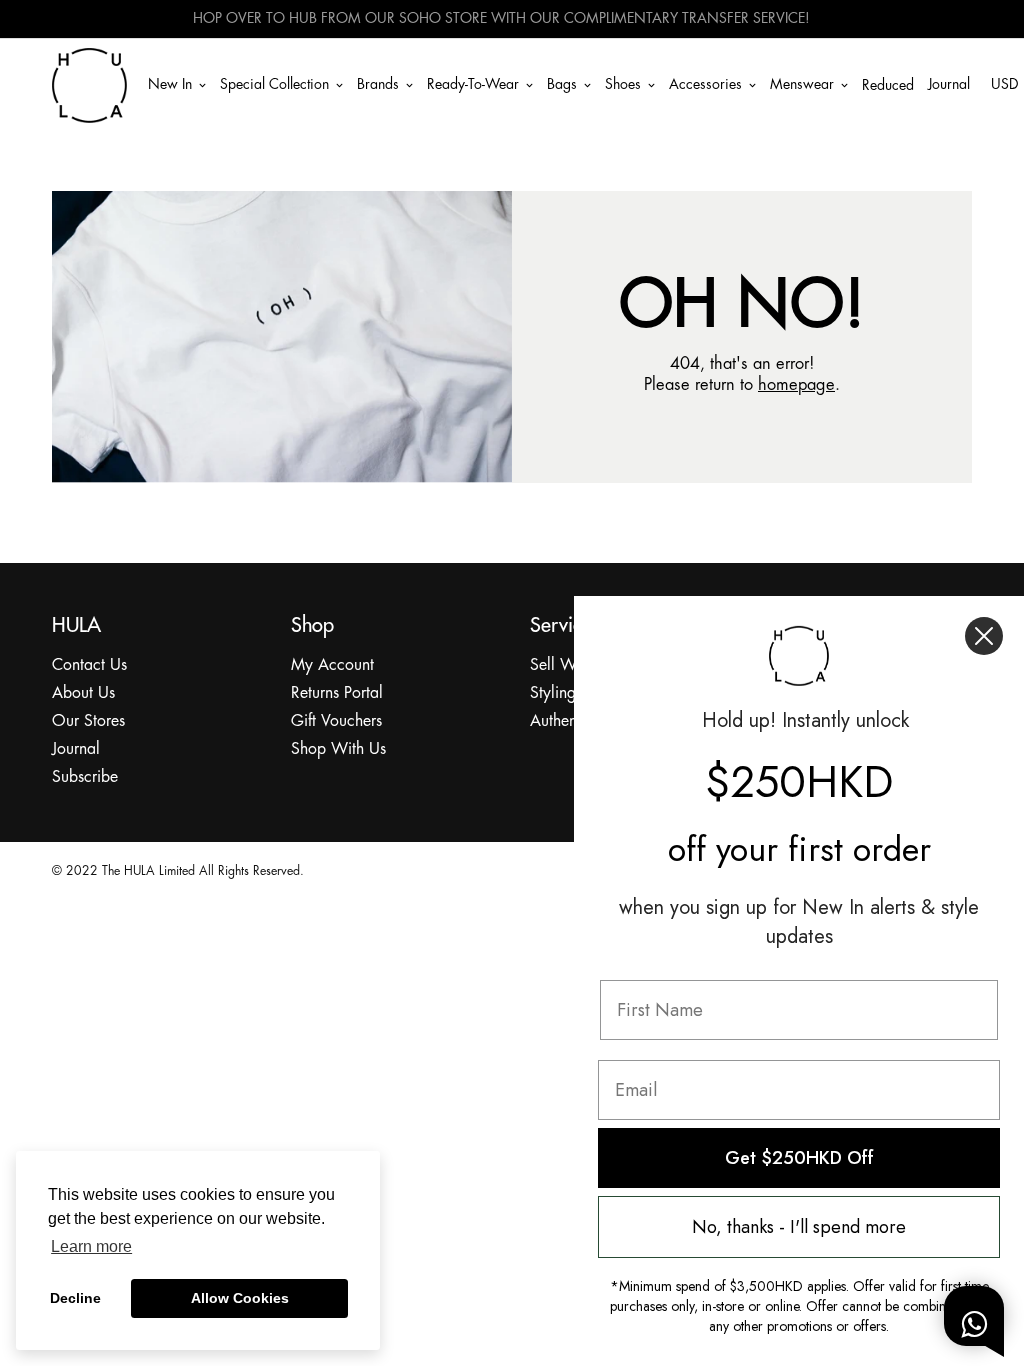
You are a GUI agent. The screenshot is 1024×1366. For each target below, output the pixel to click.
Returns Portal (337, 693)
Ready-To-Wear (473, 84)
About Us (83, 693)
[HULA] (89, 85)
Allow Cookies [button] (240, 1298)
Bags (562, 84)
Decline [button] (75, 1298)
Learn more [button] (91, 1246)
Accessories (705, 84)
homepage (796, 385)
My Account (332, 665)
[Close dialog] (984, 636)
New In (170, 84)
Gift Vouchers (336, 721)
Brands (378, 84)
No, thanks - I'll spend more (799, 1227)
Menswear (802, 84)
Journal (949, 84)
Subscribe (85, 777)
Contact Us (89, 665)
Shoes (623, 84)
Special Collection (274, 84)
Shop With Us (338, 749)
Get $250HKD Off (799, 1158)
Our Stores (88, 721)
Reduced (888, 86)
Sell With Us (572, 665)
